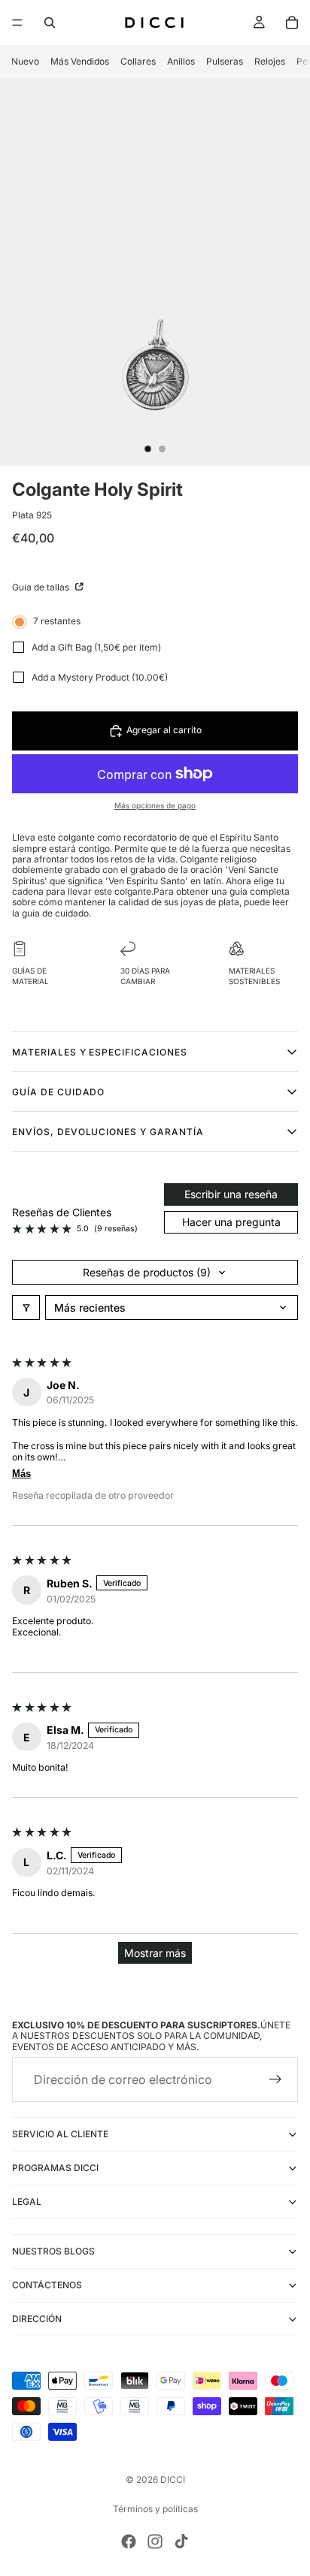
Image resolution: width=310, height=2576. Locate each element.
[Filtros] (26, 1308)
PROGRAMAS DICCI (55, 2168)
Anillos (181, 61)
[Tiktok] (181, 2541)
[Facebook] (129, 2541)
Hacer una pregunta (231, 1222)
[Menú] (17, 23)
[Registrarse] (275, 2080)
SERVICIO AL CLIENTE (60, 2135)
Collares (138, 61)
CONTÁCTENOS (47, 2286)
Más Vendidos (80, 61)
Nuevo (25, 61)
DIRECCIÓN (37, 2319)
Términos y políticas (155, 2509)
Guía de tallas (42, 587)
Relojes (270, 61)
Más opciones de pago (155, 805)
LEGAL (27, 2202)
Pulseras (225, 61)
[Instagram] (155, 2541)
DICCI (173, 2479)
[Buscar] (50, 23)
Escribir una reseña (231, 1194)
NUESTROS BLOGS (53, 2252)
